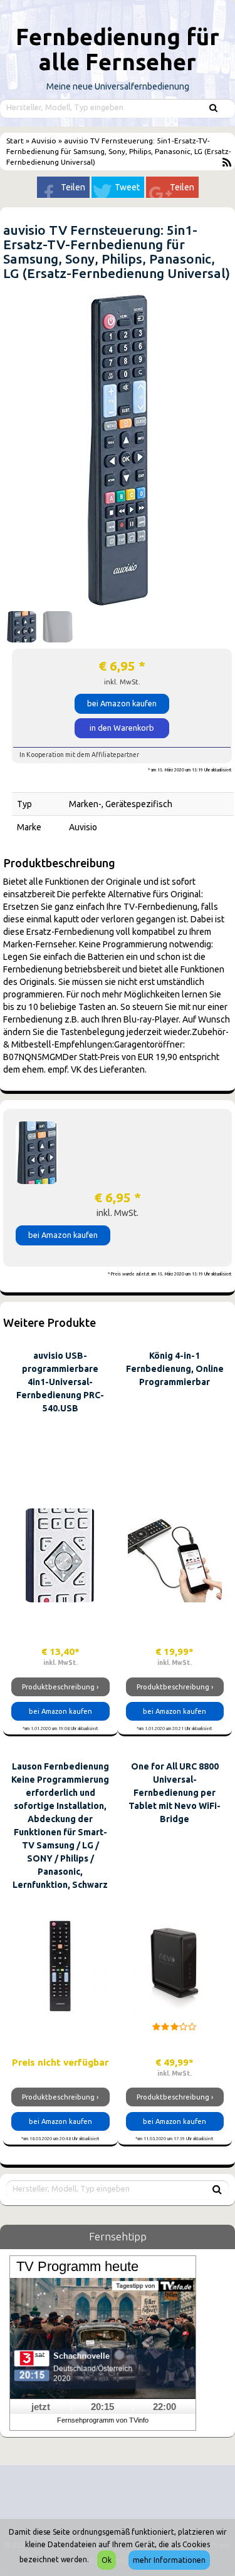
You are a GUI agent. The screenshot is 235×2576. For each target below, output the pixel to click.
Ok (107, 2560)
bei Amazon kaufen (122, 703)
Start (16, 141)
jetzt (41, 2407)
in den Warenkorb (122, 728)
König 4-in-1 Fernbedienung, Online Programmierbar (175, 1369)
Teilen (73, 187)
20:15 (102, 2407)
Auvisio (44, 141)
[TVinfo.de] (103, 2337)
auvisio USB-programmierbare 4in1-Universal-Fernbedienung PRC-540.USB (60, 1382)
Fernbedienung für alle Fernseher (118, 49)
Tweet (127, 187)
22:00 (164, 2407)
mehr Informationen (169, 2560)
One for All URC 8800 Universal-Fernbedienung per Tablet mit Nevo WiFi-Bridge (175, 1793)
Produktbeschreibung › (60, 1687)
